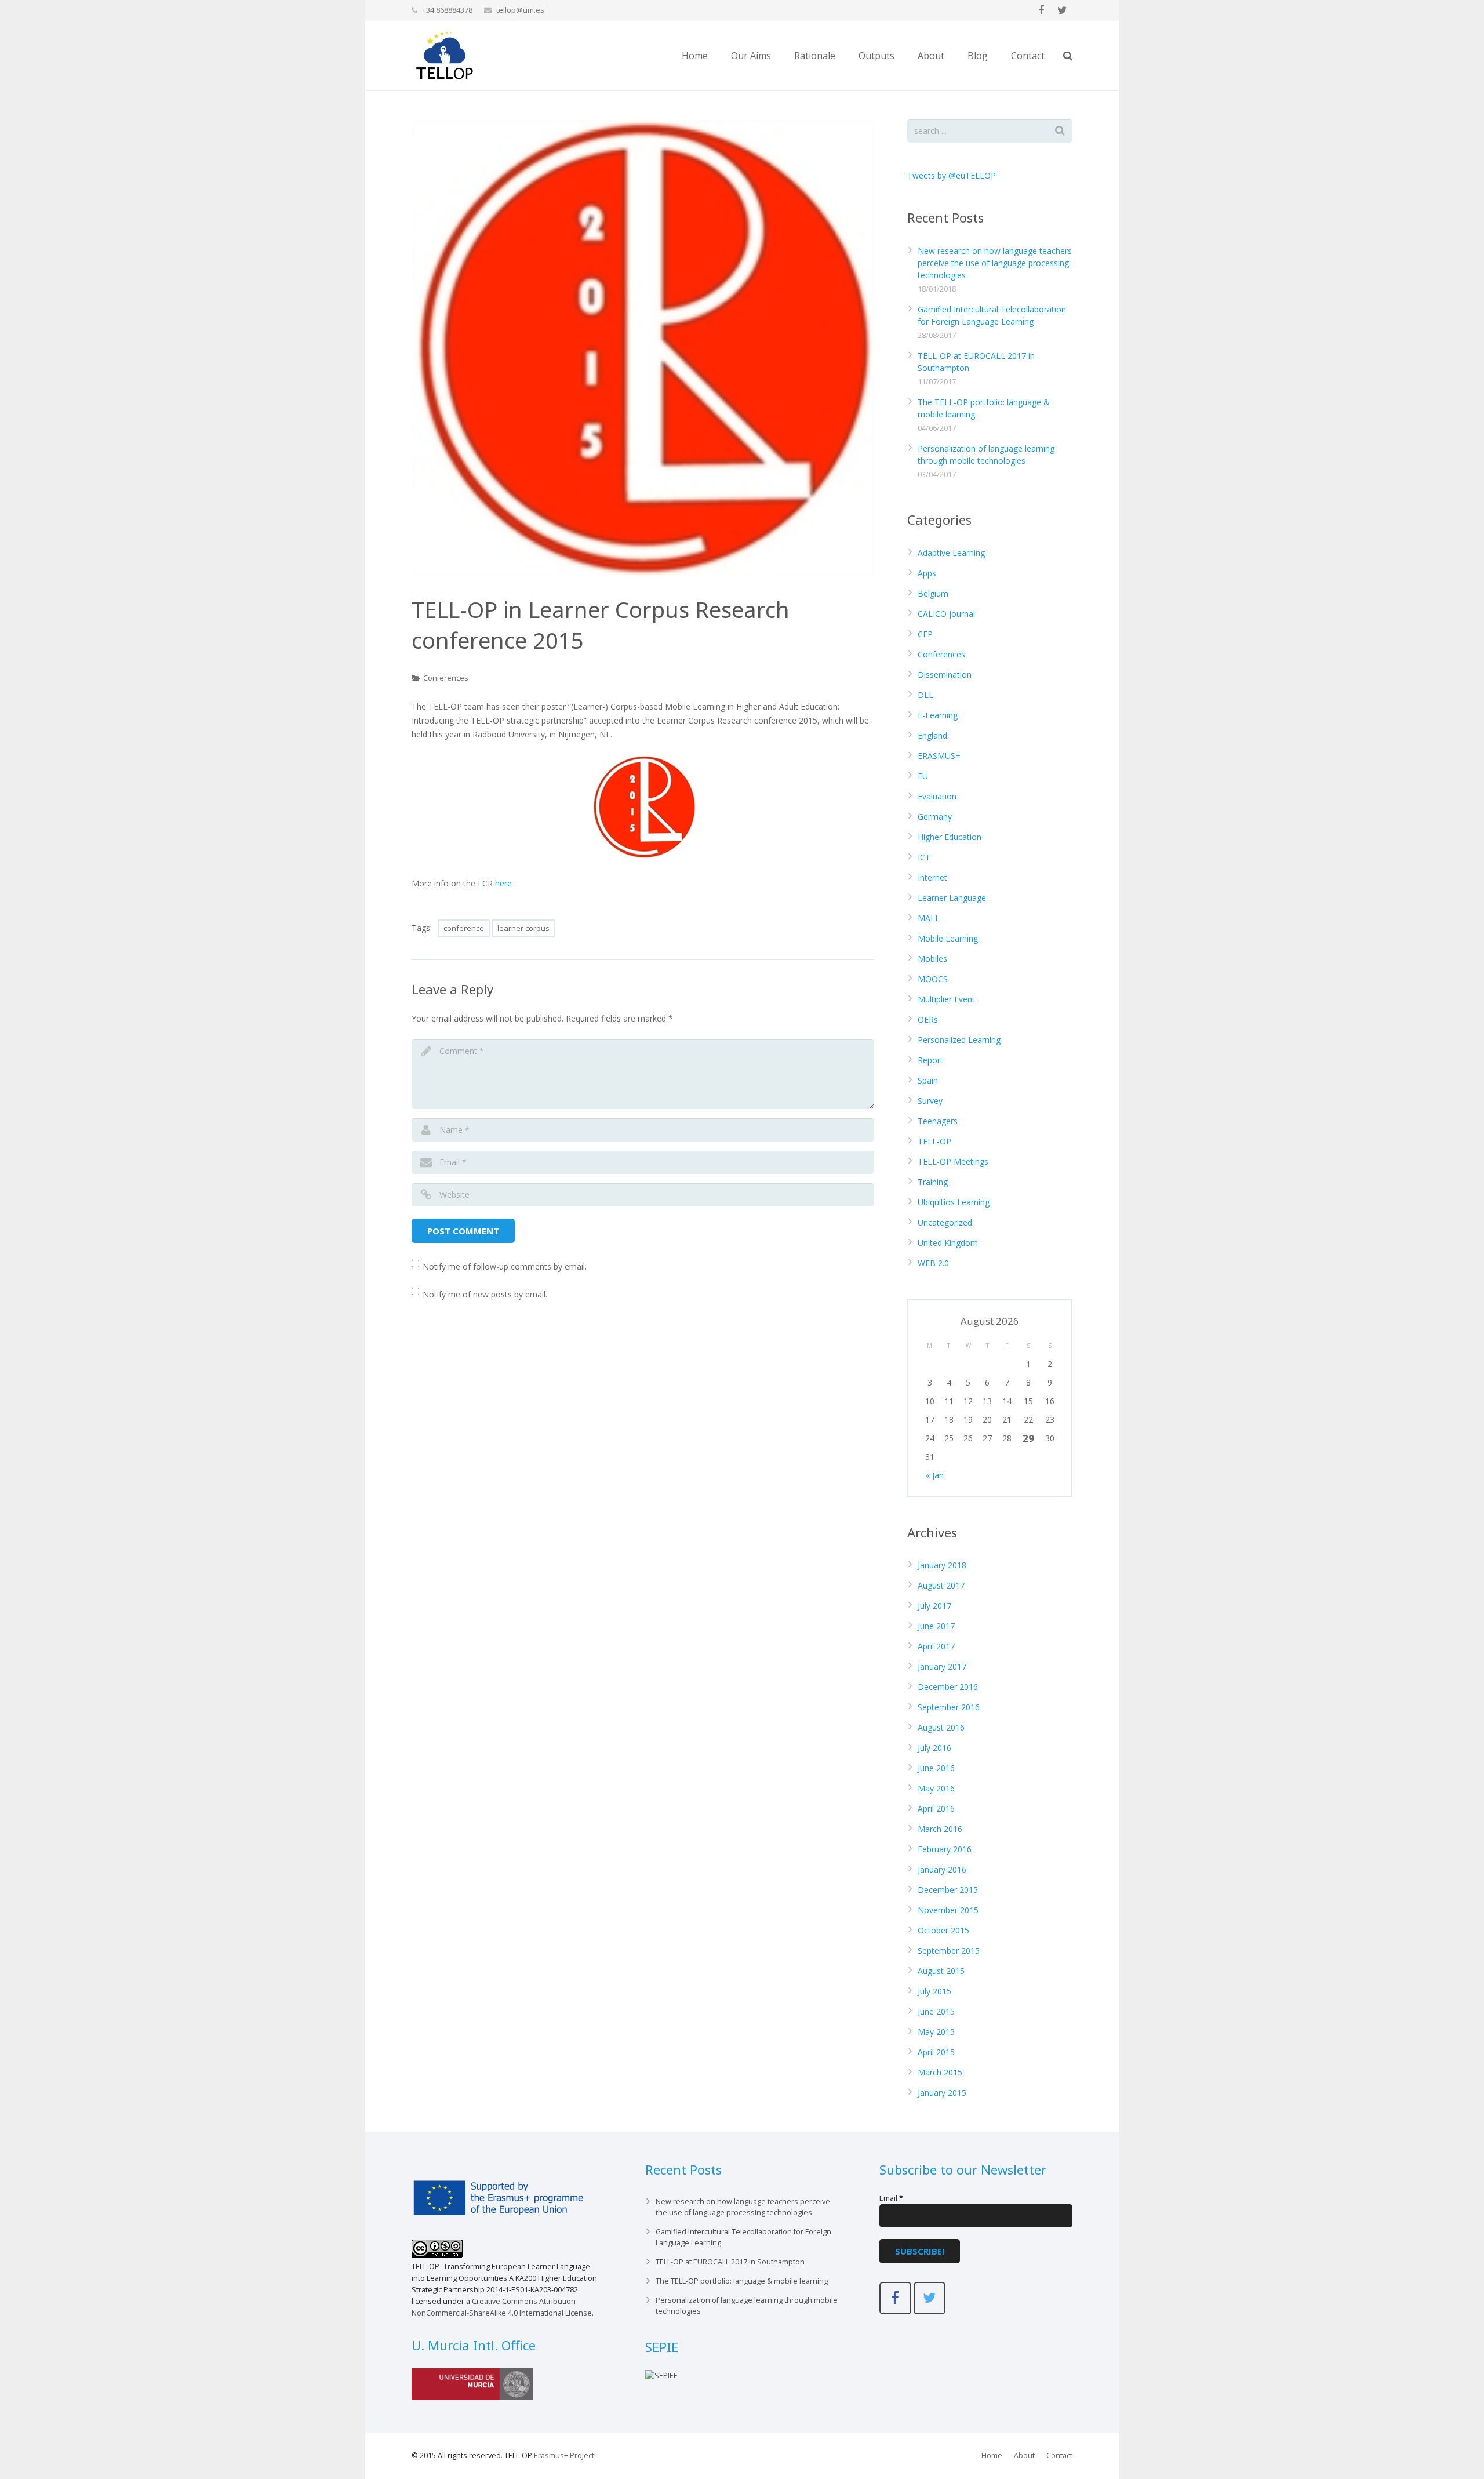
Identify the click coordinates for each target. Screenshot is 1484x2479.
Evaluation (937, 796)
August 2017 (941, 1585)
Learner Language (952, 898)
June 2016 (936, 1768)
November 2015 (948, 1910)
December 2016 (948, 1687)
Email (891, 2198)
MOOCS (933, 979)
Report (930, 1060)
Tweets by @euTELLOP (952, 175)
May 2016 (936, 1788)
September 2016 (949, 1707)
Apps (927, 573)
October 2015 (943, 1930)
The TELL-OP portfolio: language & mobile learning (742, 2281)
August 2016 (941, 1727)
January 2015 (942, 2093)
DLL (925, 695)
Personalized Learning (959, 1040)
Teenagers (938, 1121)
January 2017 (942, 1666)
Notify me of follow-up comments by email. (505, 1266)
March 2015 (940, 2072)
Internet (932, 877)
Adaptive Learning (951, 553)
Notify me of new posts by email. (485, 1294)
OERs (928, 1019)
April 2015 (936, 2052)
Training (933, 1182)
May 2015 (936, 2032)
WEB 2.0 (933, 1263)
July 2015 (934, 1991)
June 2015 (936, 2011)
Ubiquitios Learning (954, 1202)
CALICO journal (946, 614)
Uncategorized (945, 1222)
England (932, 735)
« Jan (935, 1475)
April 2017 (936, 1646)
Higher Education (950, 837)
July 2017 (934, 1606)
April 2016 (936, 1809)
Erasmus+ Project (564, 2456)
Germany (935, 817)
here (503, 883)
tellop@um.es (520, 10)
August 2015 (941, 1971)
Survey (930, 1101)
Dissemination (945, 675)
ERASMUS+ (939, 756)
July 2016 (934, 1748)
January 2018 (942, 1565)
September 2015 (949, 1951)
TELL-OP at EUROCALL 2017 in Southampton (730, 2262)
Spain (928, 1080)
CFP (925, 634)
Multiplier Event (946, 999)
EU (923, 776)
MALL (929, 918)
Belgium (933, 593)
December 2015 (948, 1890)
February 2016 (945, 1849)
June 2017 (936, 1626)
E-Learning (938, 715)
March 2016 (940, 1829)
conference (464, 928)
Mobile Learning (948, 938)
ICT (924, 857)
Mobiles (932, 959)
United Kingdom (948, 1243)
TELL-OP (934, 1141)
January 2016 (942, 1869)
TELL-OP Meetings (953, 1162)
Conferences (446, 678)
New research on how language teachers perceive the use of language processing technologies (995, 263)
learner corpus (523, 928)
